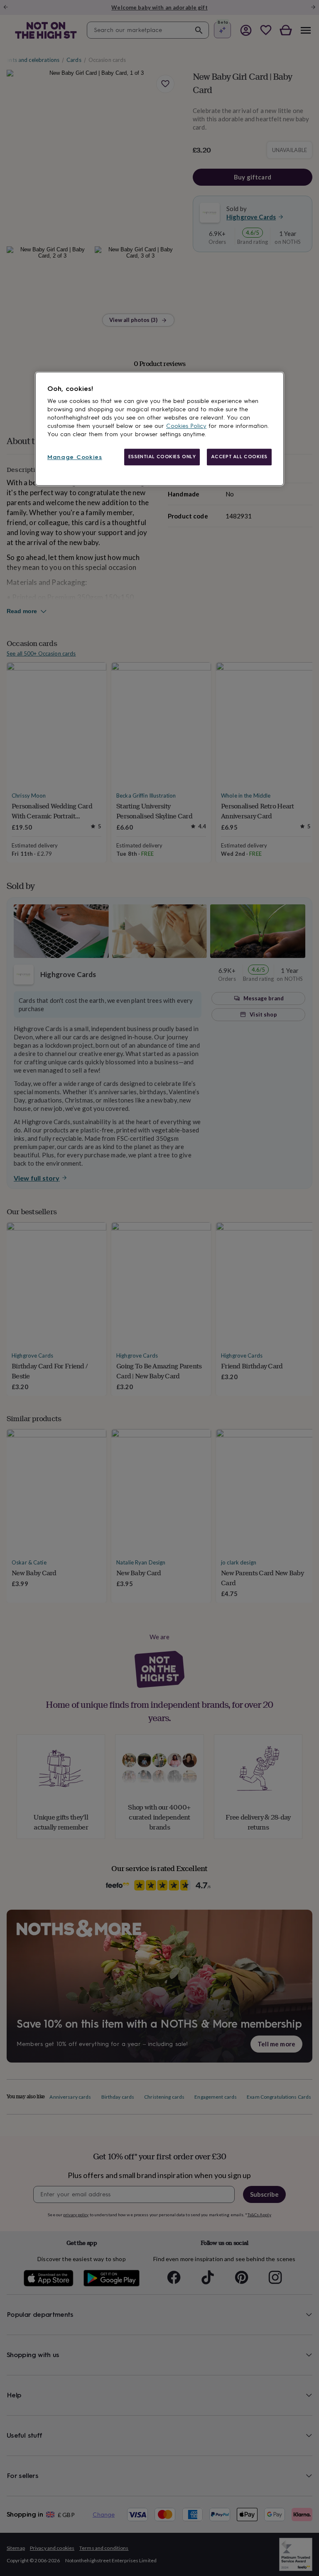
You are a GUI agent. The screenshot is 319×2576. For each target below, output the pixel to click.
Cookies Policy (186, 426)
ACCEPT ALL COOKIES (239, 457)
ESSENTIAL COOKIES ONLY (162, 457)
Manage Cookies (75, 457)
